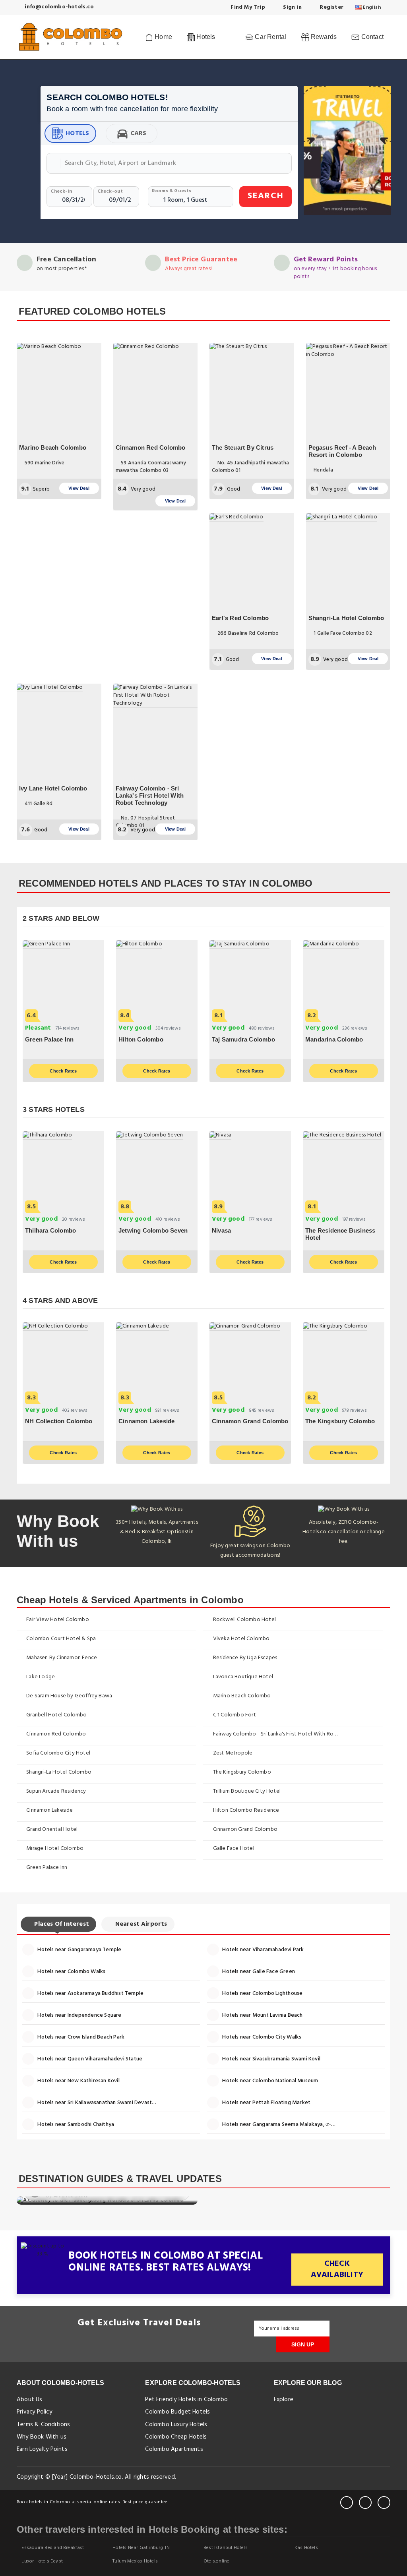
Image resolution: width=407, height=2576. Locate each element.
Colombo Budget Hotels (177, 2412)
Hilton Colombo (141, 1039)
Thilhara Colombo (50, 1230)
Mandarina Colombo (334, 1039)
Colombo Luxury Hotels (176, 2425)
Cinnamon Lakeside (146, 1421)
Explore (284, 2400)
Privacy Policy (34, 2412)
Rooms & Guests (172, 191)
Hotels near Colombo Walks (71, 1972)
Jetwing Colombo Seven (153, 1230)
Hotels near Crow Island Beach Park (80, 2037)
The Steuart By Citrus (243, 447)
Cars (139, 133)
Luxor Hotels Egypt (42, 2561)
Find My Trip (247, 7)
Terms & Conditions (44, 2425)
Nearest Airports (140, 1924)
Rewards (323, 37)
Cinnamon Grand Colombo (250, 1421)
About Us (30, 2400)
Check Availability (337, 2270)
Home (163, 37)
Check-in (61, 191)
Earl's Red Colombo (240, 618)
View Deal (79, 488)
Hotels (77, 133)
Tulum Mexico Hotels (135, 2561)
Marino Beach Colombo (53, 447)
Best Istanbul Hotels (225, 2548)
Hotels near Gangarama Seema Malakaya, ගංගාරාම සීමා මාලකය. (285, 2125)
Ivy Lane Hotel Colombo (53, 788)
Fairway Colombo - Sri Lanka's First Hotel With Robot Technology (150, 795)
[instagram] (384, 2503)
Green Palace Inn (49, 1039)
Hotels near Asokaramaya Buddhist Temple (90, 1993)
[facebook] (347, 2503)
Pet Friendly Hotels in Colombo (186, 2400)
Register (331, 7)
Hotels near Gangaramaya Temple (79, 1950)
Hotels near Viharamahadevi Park (262, 1950)
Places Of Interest (61, 1924)
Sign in (292, 7)
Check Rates (63, 1071)
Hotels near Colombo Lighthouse (262, 1993)
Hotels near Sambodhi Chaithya (75, 2125)
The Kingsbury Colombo (340, 1421)
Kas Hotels (306, 2548)
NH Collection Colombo (59, 1421)
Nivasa (221, 1230)
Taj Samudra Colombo (243, 1039)
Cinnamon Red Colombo (151, 447)
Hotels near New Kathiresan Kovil (78, 2081)
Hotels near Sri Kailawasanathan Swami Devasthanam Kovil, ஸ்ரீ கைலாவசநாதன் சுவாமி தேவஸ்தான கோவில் (100, 2103)
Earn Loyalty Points (42, 2449)
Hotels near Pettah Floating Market (266, 2103)
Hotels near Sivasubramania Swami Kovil (271, 2059)
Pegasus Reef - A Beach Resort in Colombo (342, 451)
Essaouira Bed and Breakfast (52, 2548)
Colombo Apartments (174, 2449)
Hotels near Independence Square (79, 2015)
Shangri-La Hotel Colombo (346, 618)
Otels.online (216, 2561)
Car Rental (270, 37)
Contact (371, 37)
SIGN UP (303, 2344)
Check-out (110, 191)
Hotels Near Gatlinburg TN (141, 2548)
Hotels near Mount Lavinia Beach (262, 2015)
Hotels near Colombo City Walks (261, 2037)
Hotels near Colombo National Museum (269, 2081)
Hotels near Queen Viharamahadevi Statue (89, 2059)
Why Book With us (42, 2437)
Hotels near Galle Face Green (258, 1972)
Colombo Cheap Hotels (176, 2437)
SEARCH (266, 196)
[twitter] (365, 2503)
